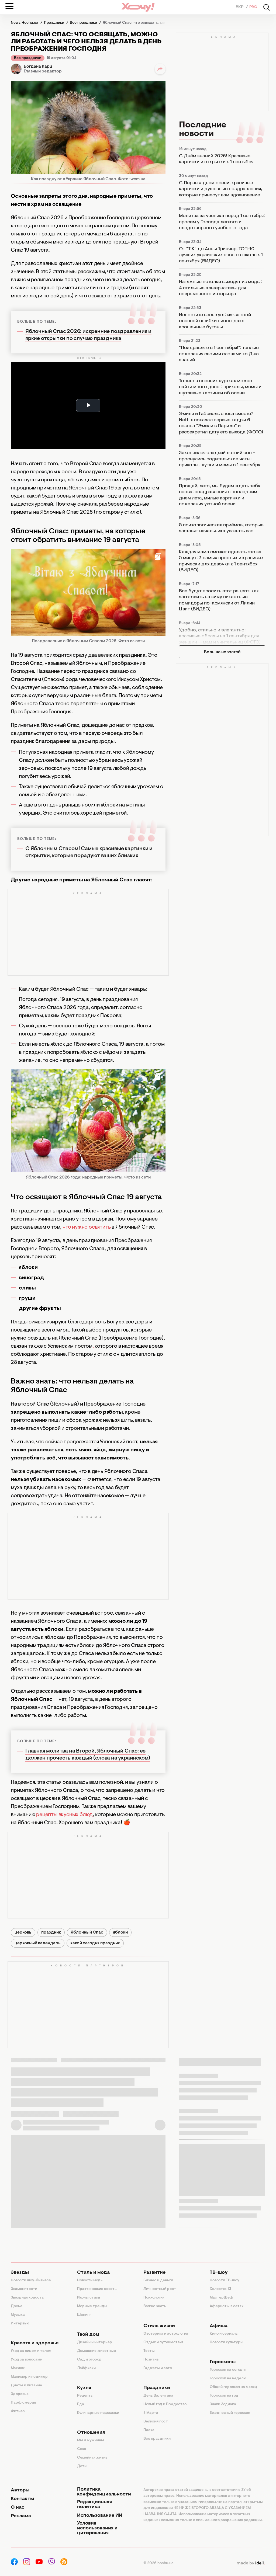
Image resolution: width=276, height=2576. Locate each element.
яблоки (120, 1932)
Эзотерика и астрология (166, 2334)
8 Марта (151, 2413)
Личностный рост (160, 2289)
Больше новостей (222, 652)
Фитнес (18, 2411)
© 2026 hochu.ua (158, 2563)
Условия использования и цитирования (97, 2528)
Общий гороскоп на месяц (233, 2387)
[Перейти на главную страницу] (138, 7)
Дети (82, 2466)
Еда (81, 2404)
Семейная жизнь (92, 2458)
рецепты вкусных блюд (64, 1815)
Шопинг (84, 2315)
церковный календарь (38, 1943)
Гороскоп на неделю (228, 2379)
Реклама (21, 2516)
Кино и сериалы (224, 2334)
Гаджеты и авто (158, 2368)
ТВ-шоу (219, 2273)
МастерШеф (221, 2298)
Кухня (84, 2388)
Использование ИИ (100, 2516)
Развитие (154, 2273)
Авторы (20, 2490)
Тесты (149, 2351)
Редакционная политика (94, 2505)
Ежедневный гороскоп (230, 2413)
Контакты (22, 2499)
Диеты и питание (26, 2386)
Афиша (219, 2326)
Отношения (91, 2433)
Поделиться (160, 69)
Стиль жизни (159, 2326)
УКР (240, 7)
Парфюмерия (23, 2403)
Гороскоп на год (224, 2396)
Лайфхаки (86, 2368)
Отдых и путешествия (163, 2342)
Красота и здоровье (35, 2343)
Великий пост (156, 2422)
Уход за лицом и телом (31, 2351)
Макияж (18, 2368)
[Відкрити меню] (9, 6)
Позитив (151, 2360)
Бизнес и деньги (158, 2280)
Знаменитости (24, 2289)
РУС (253, 7)
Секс (82, 2449)
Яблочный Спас (87, 1932)
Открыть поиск (267, 7)
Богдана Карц (38, 67)
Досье (17, 2306)
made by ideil (251, 2563)
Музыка (18, 2315)
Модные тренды (92, 2306)
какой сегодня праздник (95, 1943)
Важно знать (155, 2306)
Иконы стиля (89, 2298)
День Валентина (158, 2396)
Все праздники (28, 58)
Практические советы (97, 2289)
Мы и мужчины (91, 2441)
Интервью (20, 2324)
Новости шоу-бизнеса (31, 2280)
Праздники (157, 2388)
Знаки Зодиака (223, 2404)
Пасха (149, 2430)
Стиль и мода (93, 2273)
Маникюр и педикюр (29, 2377)
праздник (51, 1932)
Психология (154, 2298)
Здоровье (20, 2394)
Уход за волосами (27, 2360)
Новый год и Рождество (165, 2404)
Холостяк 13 (220, 2289)
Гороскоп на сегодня (228, 2370)
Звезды (20, 2273)
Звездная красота (27, 2298)
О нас (18, 2508)
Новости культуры (227, 2342)
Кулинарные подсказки (98, 2413)
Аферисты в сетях (227, 2306)
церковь (23, 1932)
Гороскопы (223, 2362)
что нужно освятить (87, 1227)
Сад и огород (89, 2360)
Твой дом (88, 2335)
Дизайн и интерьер (95, 2342)
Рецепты (85, 2396)
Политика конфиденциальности (104, 2492)
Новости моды (90, 2280)
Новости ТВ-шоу (225, 2280)
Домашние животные (96, 2351)
